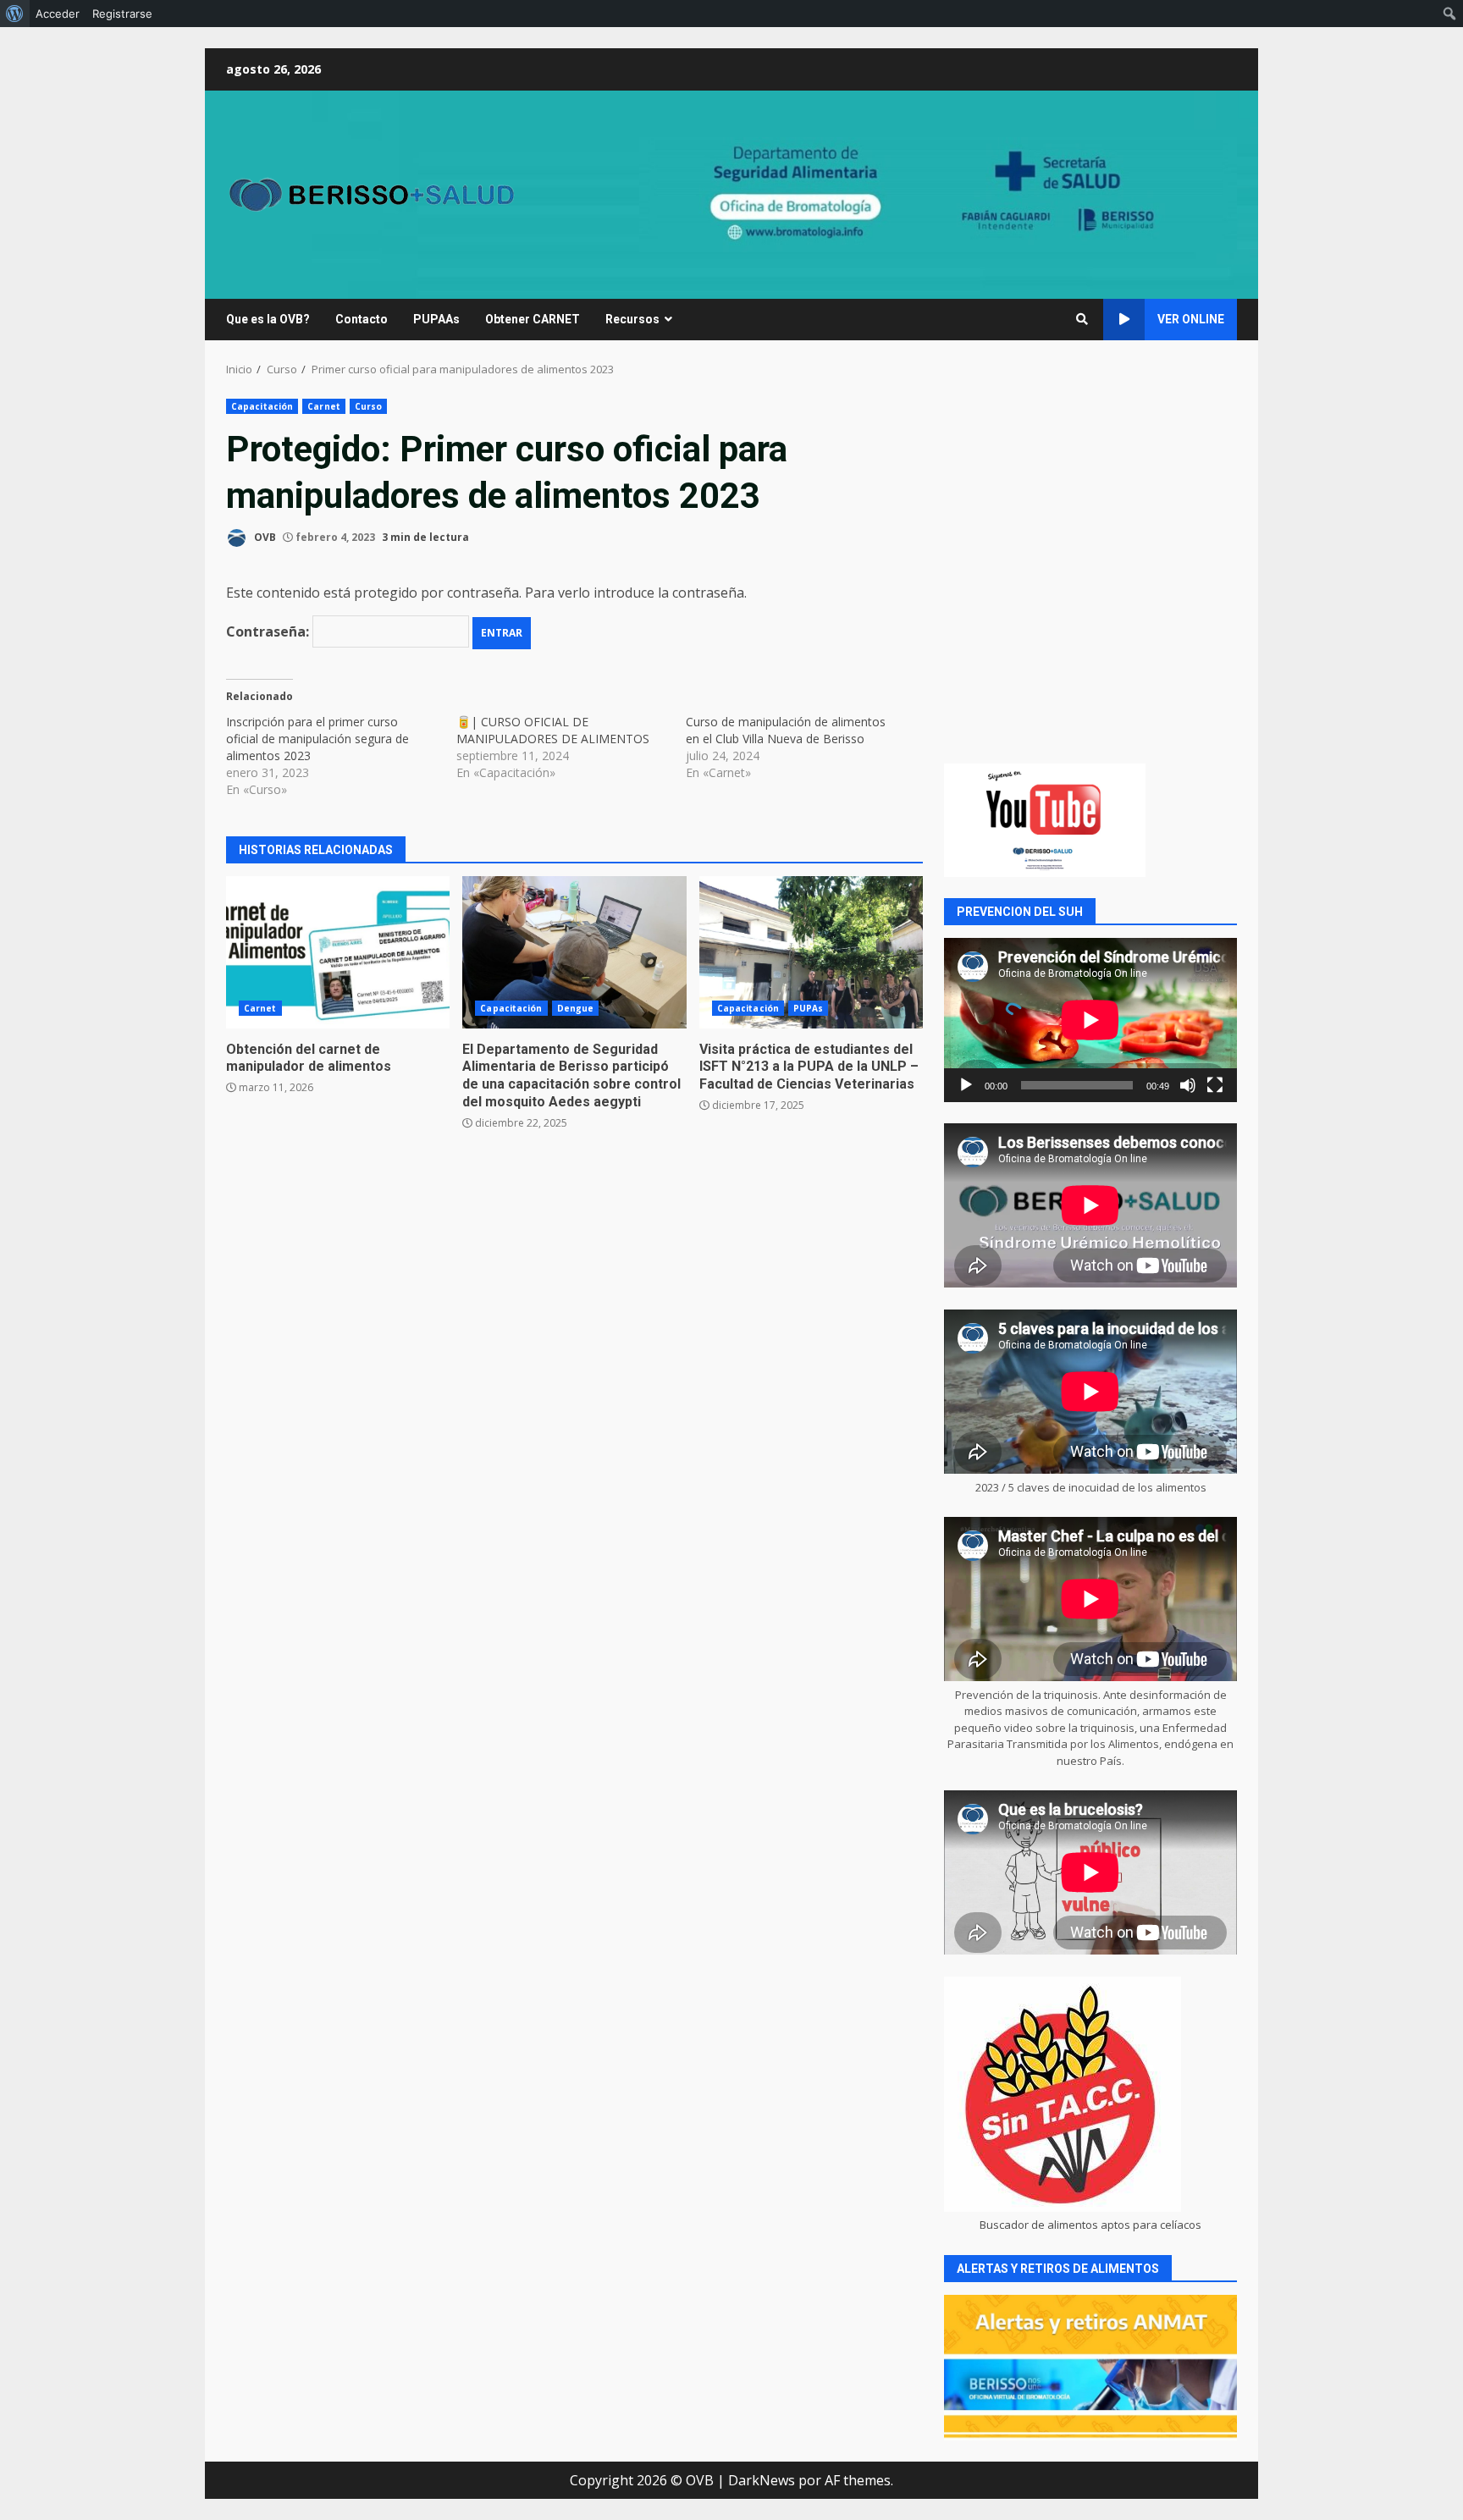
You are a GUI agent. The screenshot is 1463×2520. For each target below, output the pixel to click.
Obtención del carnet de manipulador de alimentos (338, 952)
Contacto (362, 319)
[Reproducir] (966, 1085)
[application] (1090, 1020)
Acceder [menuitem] (58, 14)
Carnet (324, 406)
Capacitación (262, 406)
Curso (369, 406)
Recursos (632, 319)
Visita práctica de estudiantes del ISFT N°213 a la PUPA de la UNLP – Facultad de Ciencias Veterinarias (811, 952)
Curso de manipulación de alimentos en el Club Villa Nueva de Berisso (786, 730)
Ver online (1191, 319)
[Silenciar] (1188, 1085)
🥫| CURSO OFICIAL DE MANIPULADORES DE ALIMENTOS (553, 730)
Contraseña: (269, 631)
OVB (264, 537)
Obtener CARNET (533, 319)
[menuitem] (15, 14)
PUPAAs (436, 319)
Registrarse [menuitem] (122, 14)
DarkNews (762, 2480)
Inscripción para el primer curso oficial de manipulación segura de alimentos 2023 (317, 739)
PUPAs (809, 1008)
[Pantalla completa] (1215, 1085)
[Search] (1082, 319)
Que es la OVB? (268, 319)
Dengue (576, 1008)
